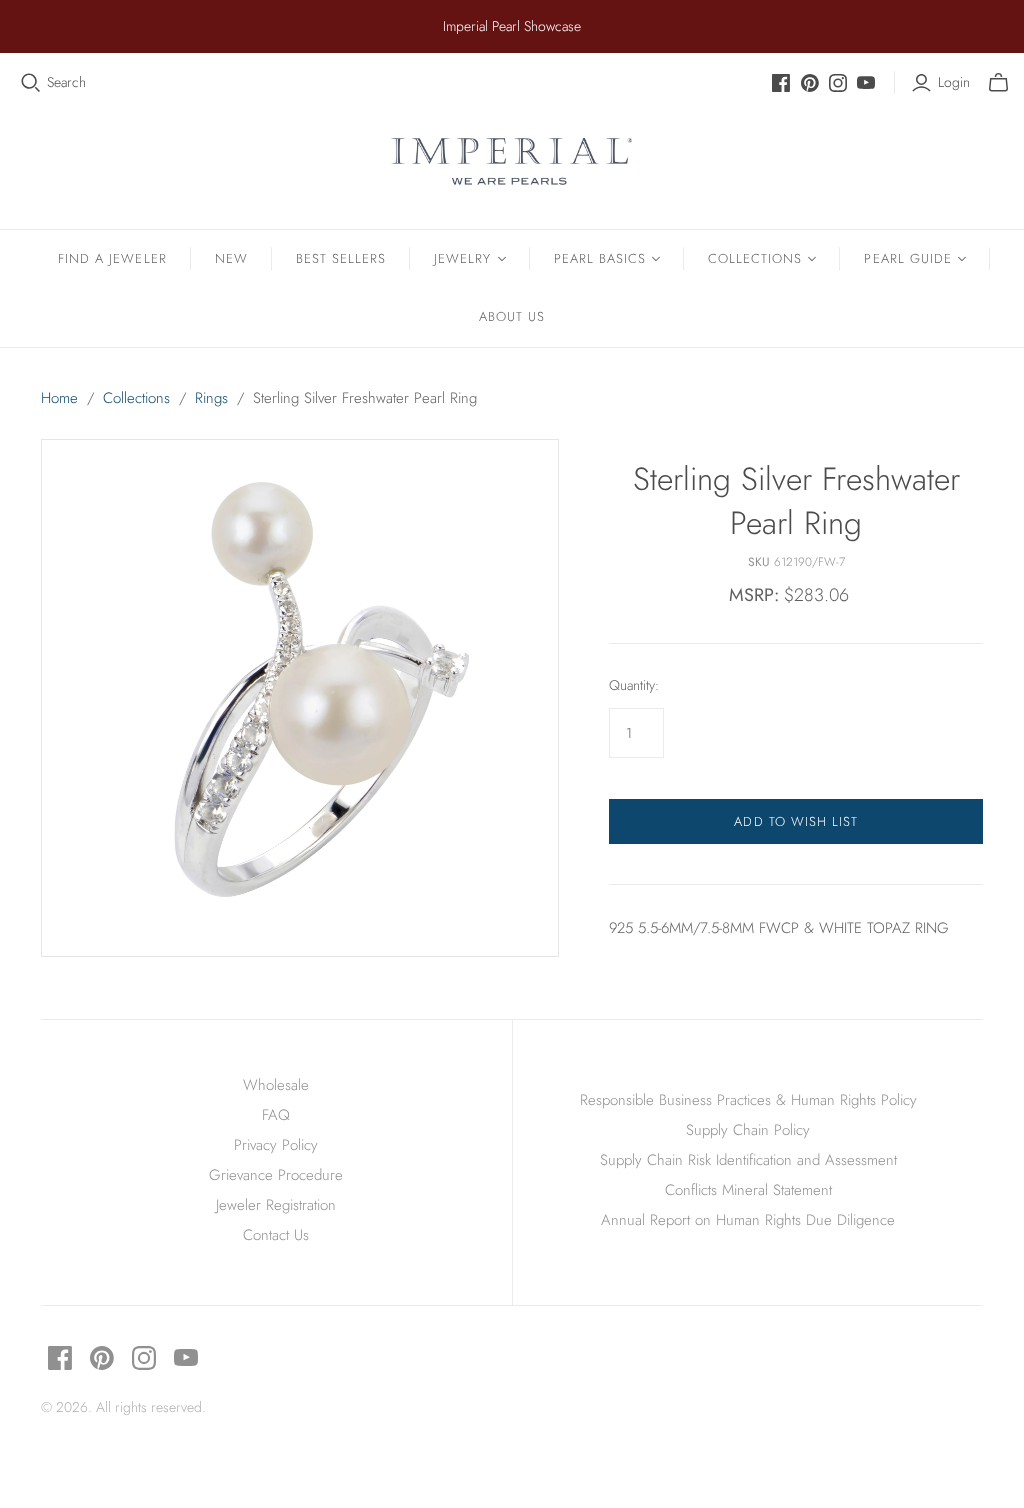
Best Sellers (341, 258)
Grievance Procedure (276, 1175)
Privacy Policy (276, 1145)
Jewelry (462, 258)
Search (66, 82)
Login (954, 82)
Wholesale (276, 1085)
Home (59, 398)
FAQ (276, 1115)
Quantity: (634, 685)
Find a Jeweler (112, 258)
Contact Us (276, 1235)
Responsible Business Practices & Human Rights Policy (748, 1100)
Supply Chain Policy (748, 1130)
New (231, 258)
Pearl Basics (600, 258)
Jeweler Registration (276, 1205)
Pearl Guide (907, 258)
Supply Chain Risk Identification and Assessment (748, 1160)
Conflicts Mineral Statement (748, 1190)
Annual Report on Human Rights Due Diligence (748, 1220)
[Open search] (31, 83)
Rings (211, 398)
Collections (755, 258)
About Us (512, 316)
